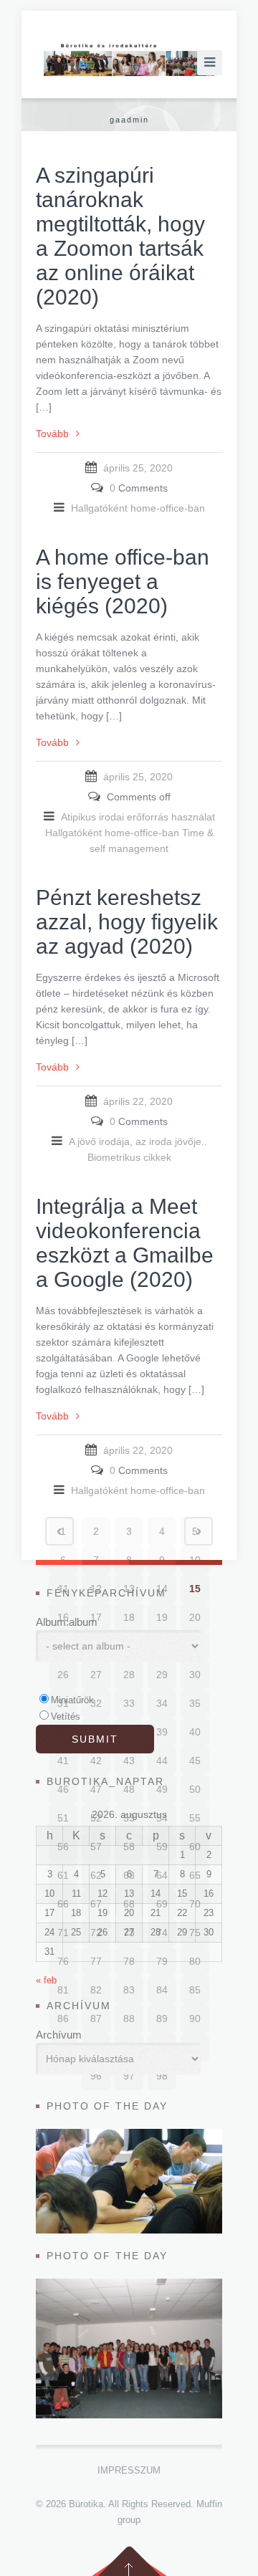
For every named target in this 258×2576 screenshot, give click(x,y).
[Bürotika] (129, 60)
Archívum (59, 2035)
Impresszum (129, 2470)
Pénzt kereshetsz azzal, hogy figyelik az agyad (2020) (127, 922)
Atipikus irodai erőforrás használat (138, 817)
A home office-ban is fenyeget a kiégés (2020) (123, 581)
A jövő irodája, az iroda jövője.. (138, 1141)
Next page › (199, 1531)
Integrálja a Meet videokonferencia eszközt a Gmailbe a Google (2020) (125, 1243)
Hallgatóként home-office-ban (138, 508)
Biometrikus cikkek (129, 1157)
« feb (46, 1980)
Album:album (67, 1622)
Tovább (52, 434)
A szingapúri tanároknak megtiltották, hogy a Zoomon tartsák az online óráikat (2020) (120, 236)
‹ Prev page (59, 1531)
